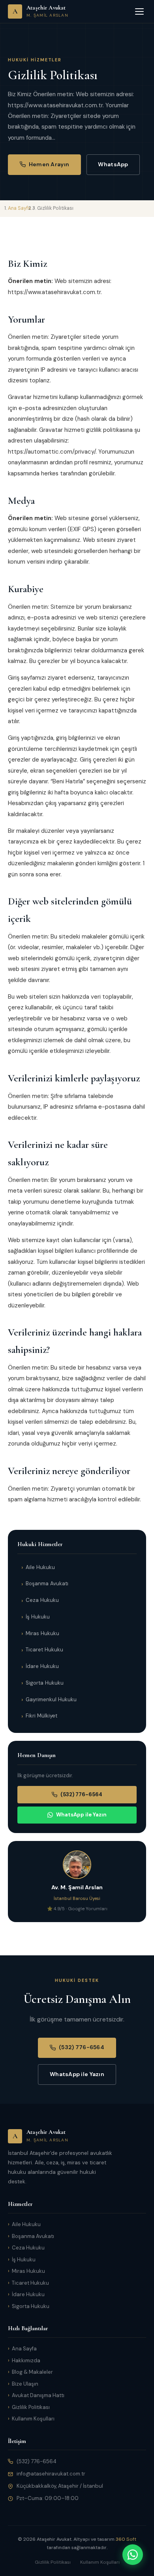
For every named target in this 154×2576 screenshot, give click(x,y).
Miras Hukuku (42, 1633)
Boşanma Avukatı (47, 1583)
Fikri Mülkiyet (41, 1716)
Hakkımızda (26, 2360)
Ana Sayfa (24, 2349)
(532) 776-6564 (81, 1794)
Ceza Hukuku (42, 1600)
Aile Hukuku (40, 1567)
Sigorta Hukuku (45, 1683)
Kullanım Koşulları (33, 2419)
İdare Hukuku (42, 1666)
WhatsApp (113, 164)
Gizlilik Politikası (31, 2407)
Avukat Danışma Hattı (38, 2395)
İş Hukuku (38, 1617)
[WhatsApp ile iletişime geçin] (133, 2555)
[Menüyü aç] (139, 11)
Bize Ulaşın (25, 2384)
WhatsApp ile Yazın (81, 1815)
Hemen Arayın (49, 164)
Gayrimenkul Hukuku (51, 1699)
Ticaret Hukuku (44, 1650)
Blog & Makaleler (32, 2372)
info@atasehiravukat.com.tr (51, 2474)
